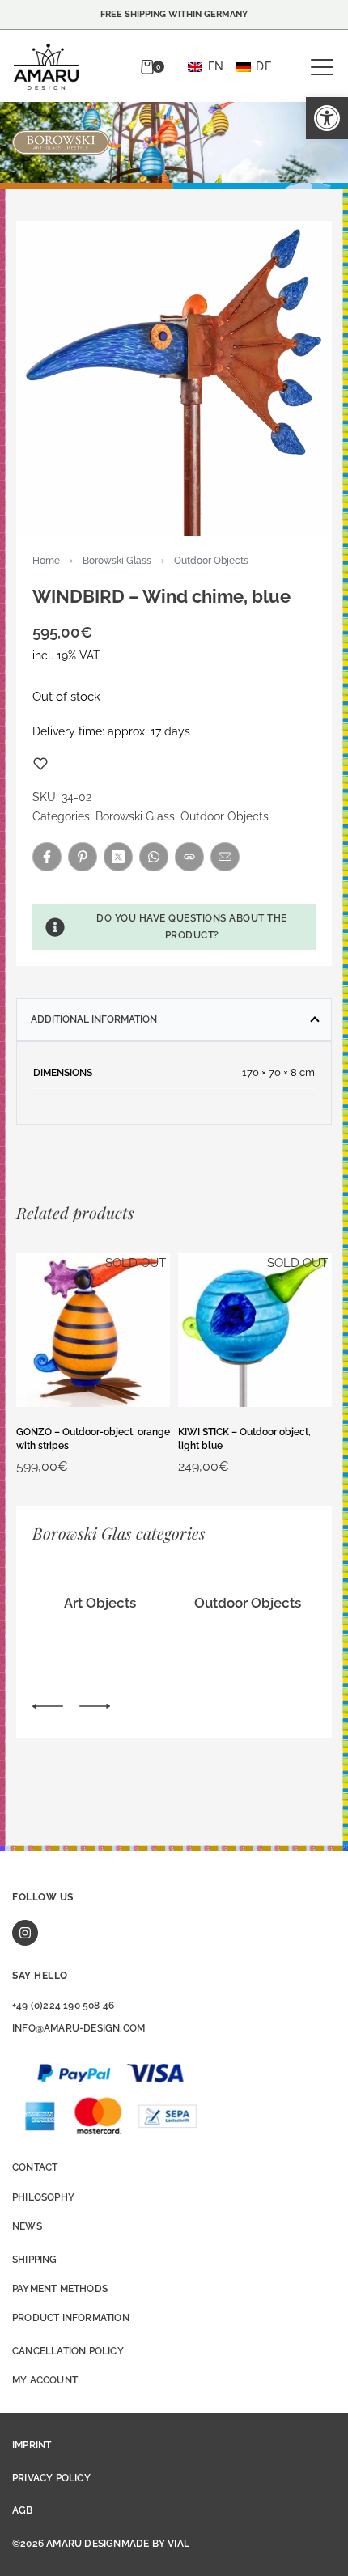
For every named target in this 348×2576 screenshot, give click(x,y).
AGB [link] (23, 2510)
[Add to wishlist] (40, 764)
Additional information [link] (94, 1019)
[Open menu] (322, 67)
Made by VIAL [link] (155, 2544)
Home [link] (46, 561)
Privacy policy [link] (51, 2478)
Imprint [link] (32, 2445)
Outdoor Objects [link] (211, 561)
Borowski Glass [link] (117, 561)
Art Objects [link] (100, 1603)
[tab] (174, 1019)
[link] (327, 118)
